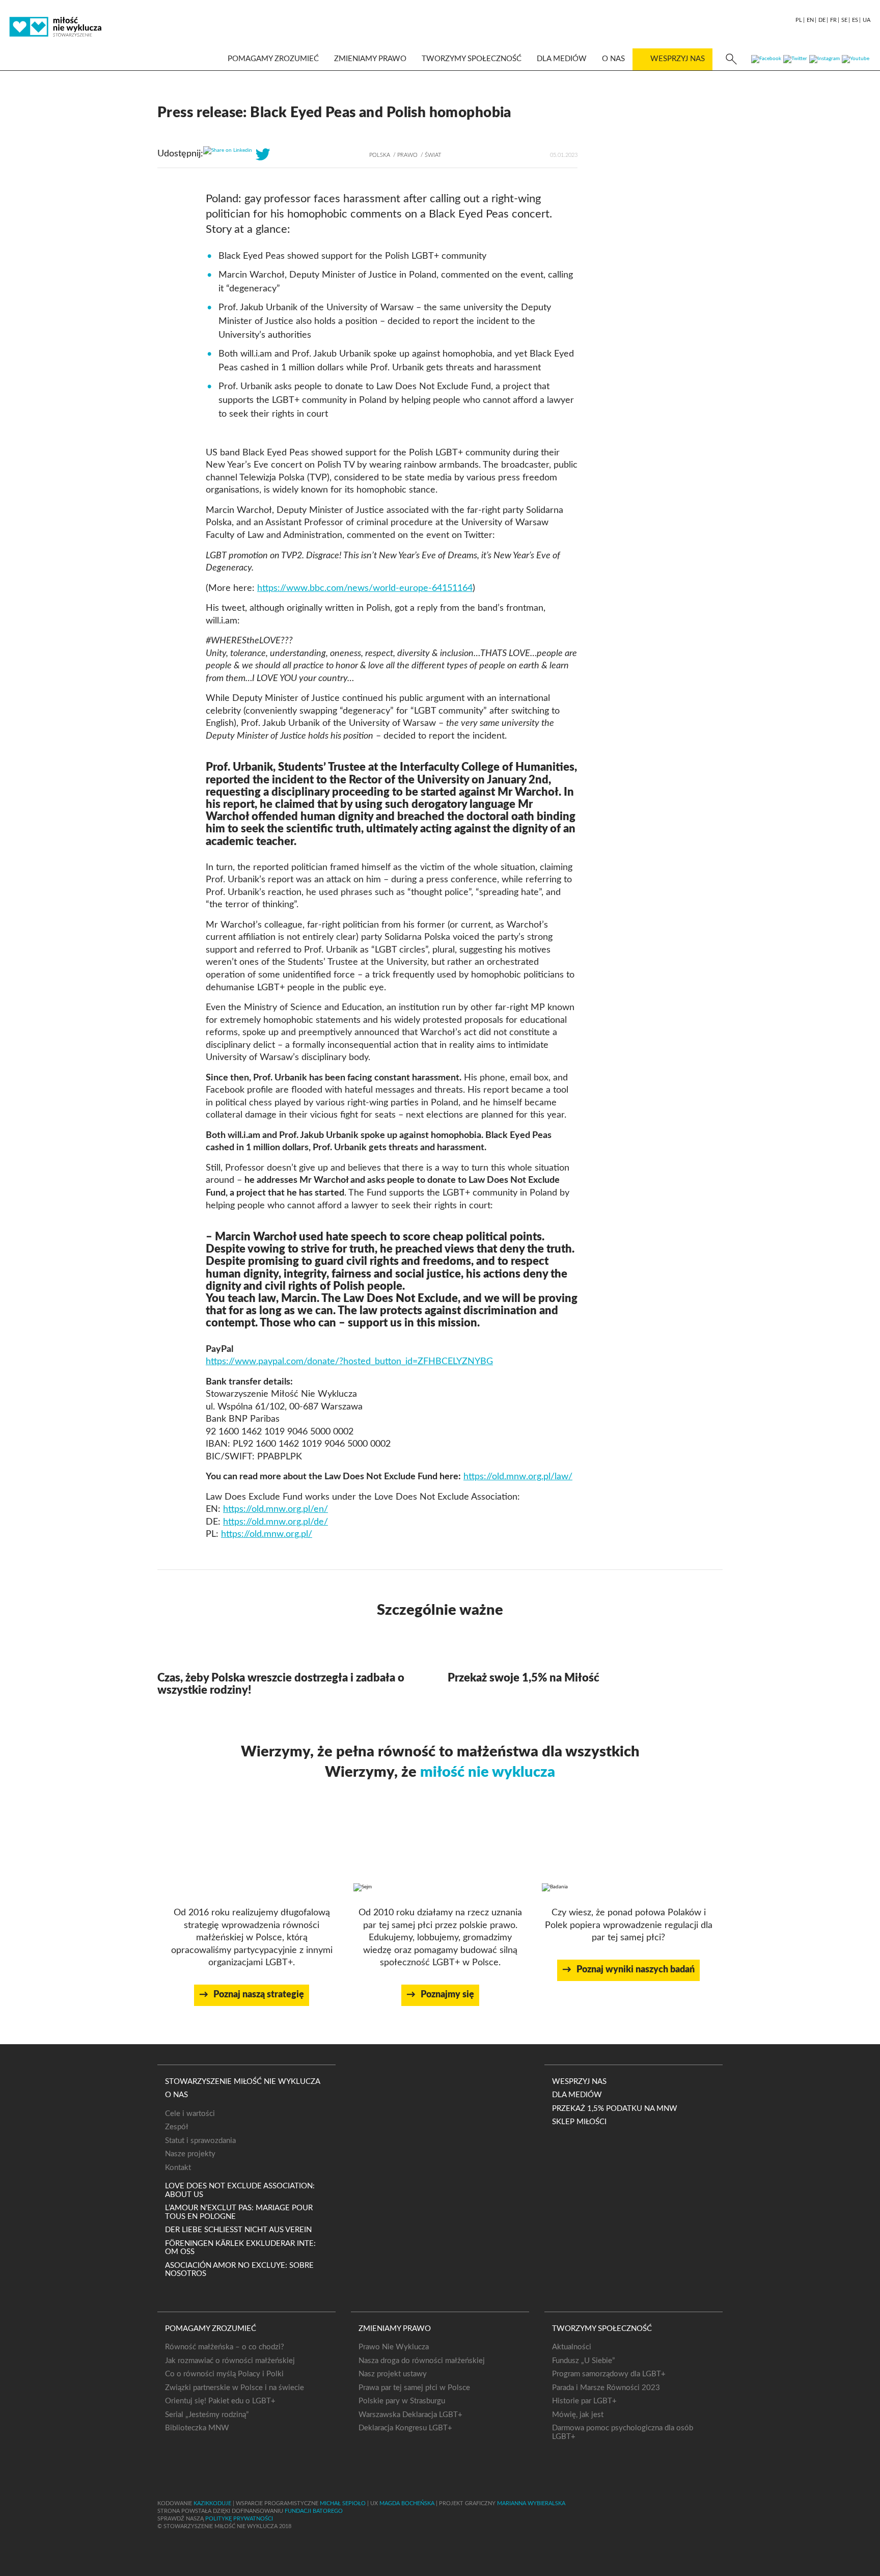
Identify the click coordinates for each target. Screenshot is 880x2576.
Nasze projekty (190, 2154)
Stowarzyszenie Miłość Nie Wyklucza (243, 2082)
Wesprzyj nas (678, 59)
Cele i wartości (190, 2114)
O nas (613, 59)
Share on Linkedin (232, 150)
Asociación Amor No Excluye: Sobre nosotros (239, 2270)
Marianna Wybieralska (531, 2503)
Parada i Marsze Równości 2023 (606, 2388)
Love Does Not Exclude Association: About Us (240, 2190)
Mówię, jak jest (578, 2415)
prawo (407, 155)
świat (433, 155)
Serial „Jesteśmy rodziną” (207, 2415)
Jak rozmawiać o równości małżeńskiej (230, 2361)
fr (833, 20)
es (855, 20)
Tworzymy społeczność (472, 59)
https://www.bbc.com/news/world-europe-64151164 (365, 588)
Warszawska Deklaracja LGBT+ (410, 2415)
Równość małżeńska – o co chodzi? (225, 2347)
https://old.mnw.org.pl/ (267, 1534)
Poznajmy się (447, 1995)
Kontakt (178, 2168)
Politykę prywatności (239, 2519)
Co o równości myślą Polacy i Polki (224, 2374)
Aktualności (572, 2347)
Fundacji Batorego (314, 2511)
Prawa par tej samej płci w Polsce (414, 2388)
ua (867, 20)
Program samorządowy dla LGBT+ (609, 2374)
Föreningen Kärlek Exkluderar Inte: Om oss (240, 2248)
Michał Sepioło (343, 2503)
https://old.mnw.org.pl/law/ (518, 1477)
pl (799, 20)
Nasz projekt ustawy (393, 2374)
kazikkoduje (212, 2503)
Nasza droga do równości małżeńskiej (422, 2361)
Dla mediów (562, 59)
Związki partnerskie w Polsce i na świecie (235, 2388)
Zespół (177, 2127)
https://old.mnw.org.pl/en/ (276, 1509)
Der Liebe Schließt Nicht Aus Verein (238, 2230)
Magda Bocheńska (407, 2503)
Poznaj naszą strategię (259, 1995)
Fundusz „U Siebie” (583, 2361)
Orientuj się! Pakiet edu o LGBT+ (220, 2401)
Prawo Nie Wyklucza (394, 2347)
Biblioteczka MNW (197, 2428)
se (844, 20)
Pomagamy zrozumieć (273, 59)
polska (380, 155)
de (822, 20)
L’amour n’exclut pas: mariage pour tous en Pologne (239, 2212)
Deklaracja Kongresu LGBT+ (405, 2428)
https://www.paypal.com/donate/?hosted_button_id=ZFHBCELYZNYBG (349, 1362)
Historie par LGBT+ (584, 2401)
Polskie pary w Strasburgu (402, 2401)
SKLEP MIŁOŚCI (579, 2122)
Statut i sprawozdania (200, 2141)
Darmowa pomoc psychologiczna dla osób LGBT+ (623, 2432)
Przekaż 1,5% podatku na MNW (615, 2109)
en (810, 20)
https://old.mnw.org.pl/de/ (276, 1522)
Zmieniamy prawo (370, 59)
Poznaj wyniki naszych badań (636, 1970)
